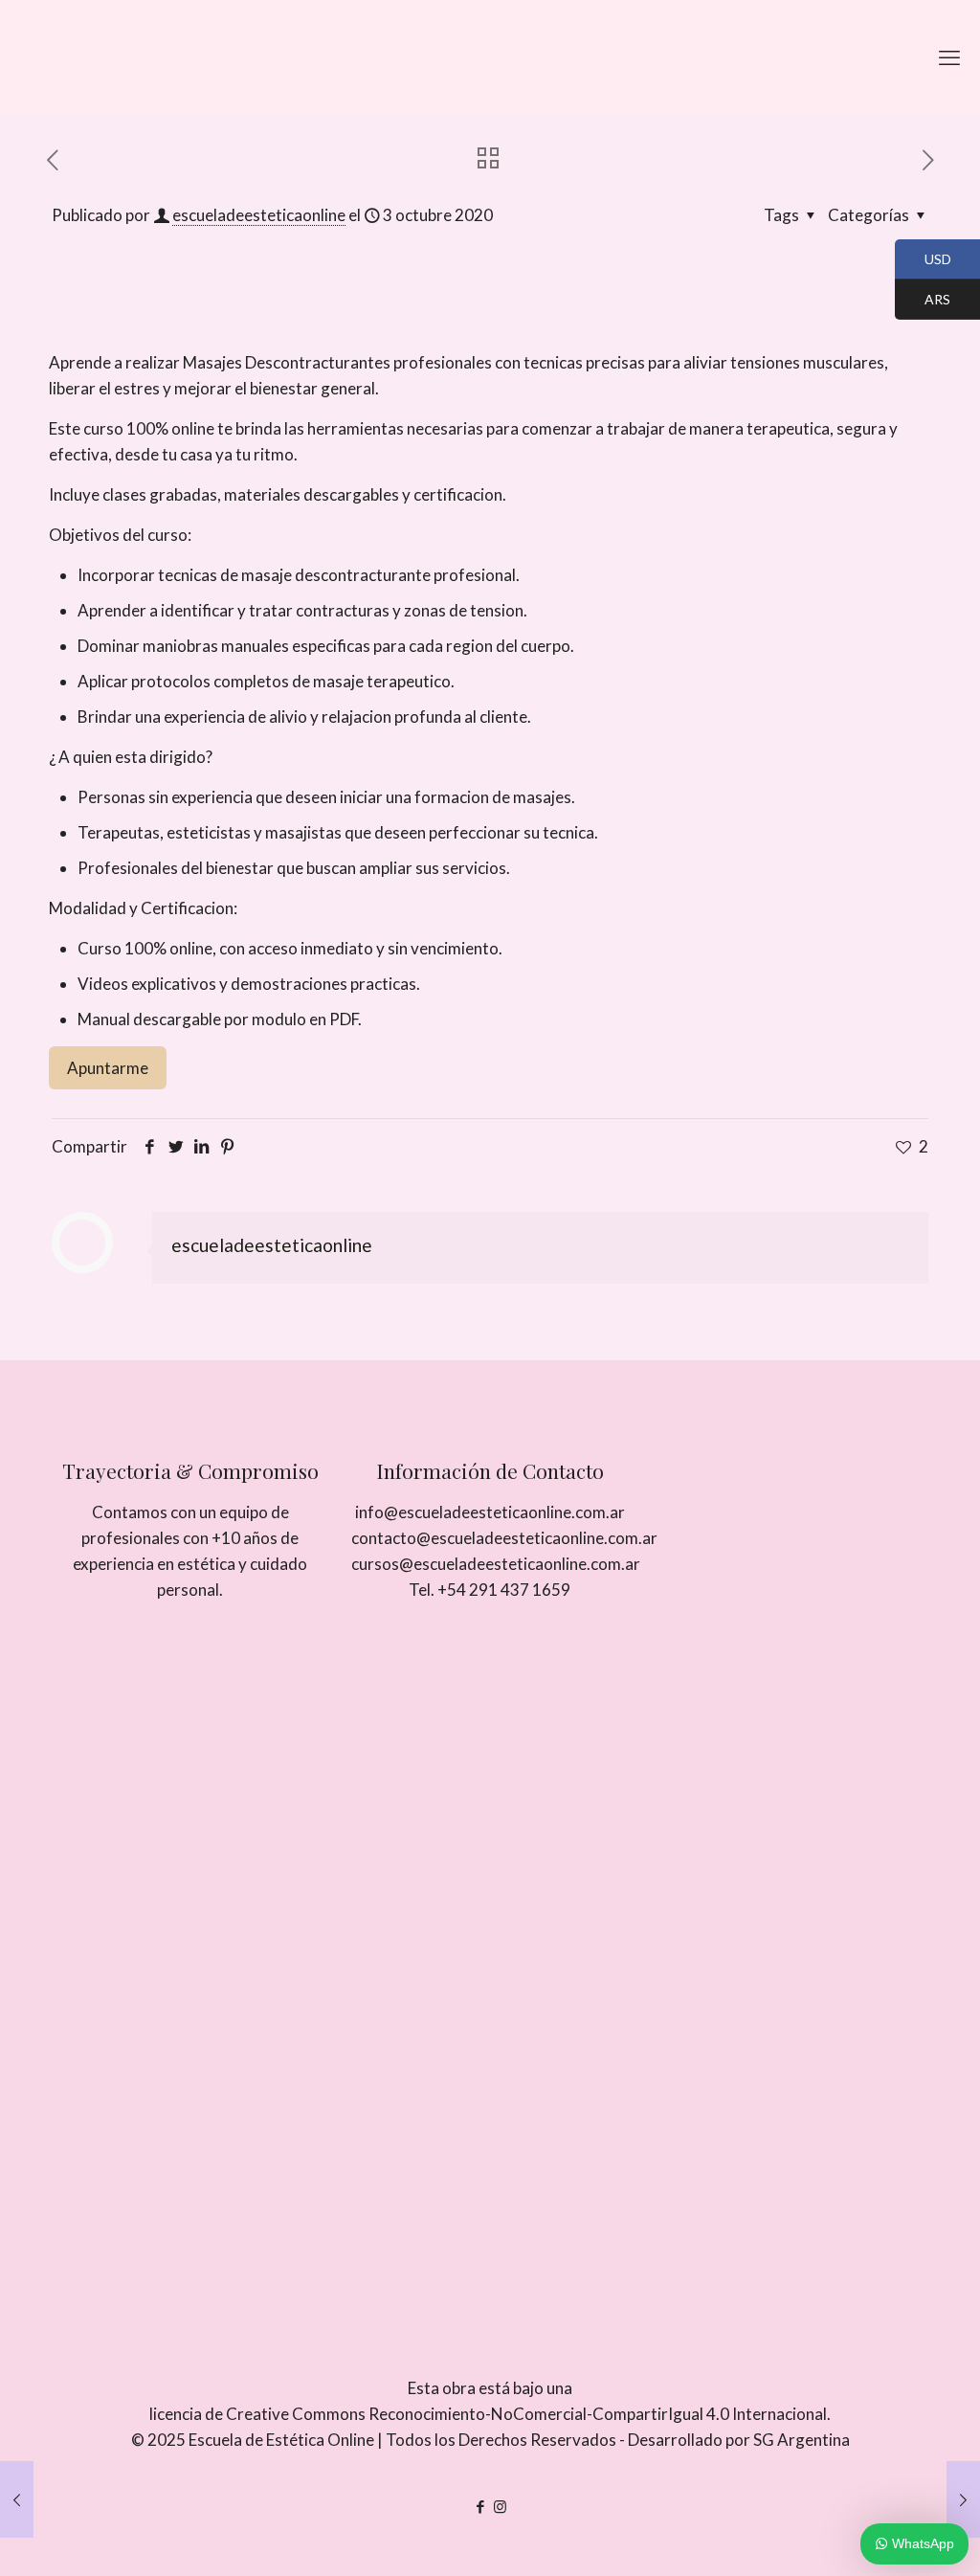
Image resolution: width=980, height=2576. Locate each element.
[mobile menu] (949, 57)
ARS (923, 301)
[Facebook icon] (480, 2506)
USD (923, 260)
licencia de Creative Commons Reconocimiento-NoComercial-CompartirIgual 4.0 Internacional (488, 2414)
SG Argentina (802, 2440)
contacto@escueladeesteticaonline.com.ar (504, 1538)
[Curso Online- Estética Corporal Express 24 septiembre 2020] (17, 2499)
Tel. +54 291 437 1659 (490, 1590)
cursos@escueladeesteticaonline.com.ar (496, 1564)
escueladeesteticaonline (259, 215)
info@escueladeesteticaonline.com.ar (490, 1512)
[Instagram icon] (500, 2506)
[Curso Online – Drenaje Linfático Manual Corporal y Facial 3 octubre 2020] (963, 2499)
